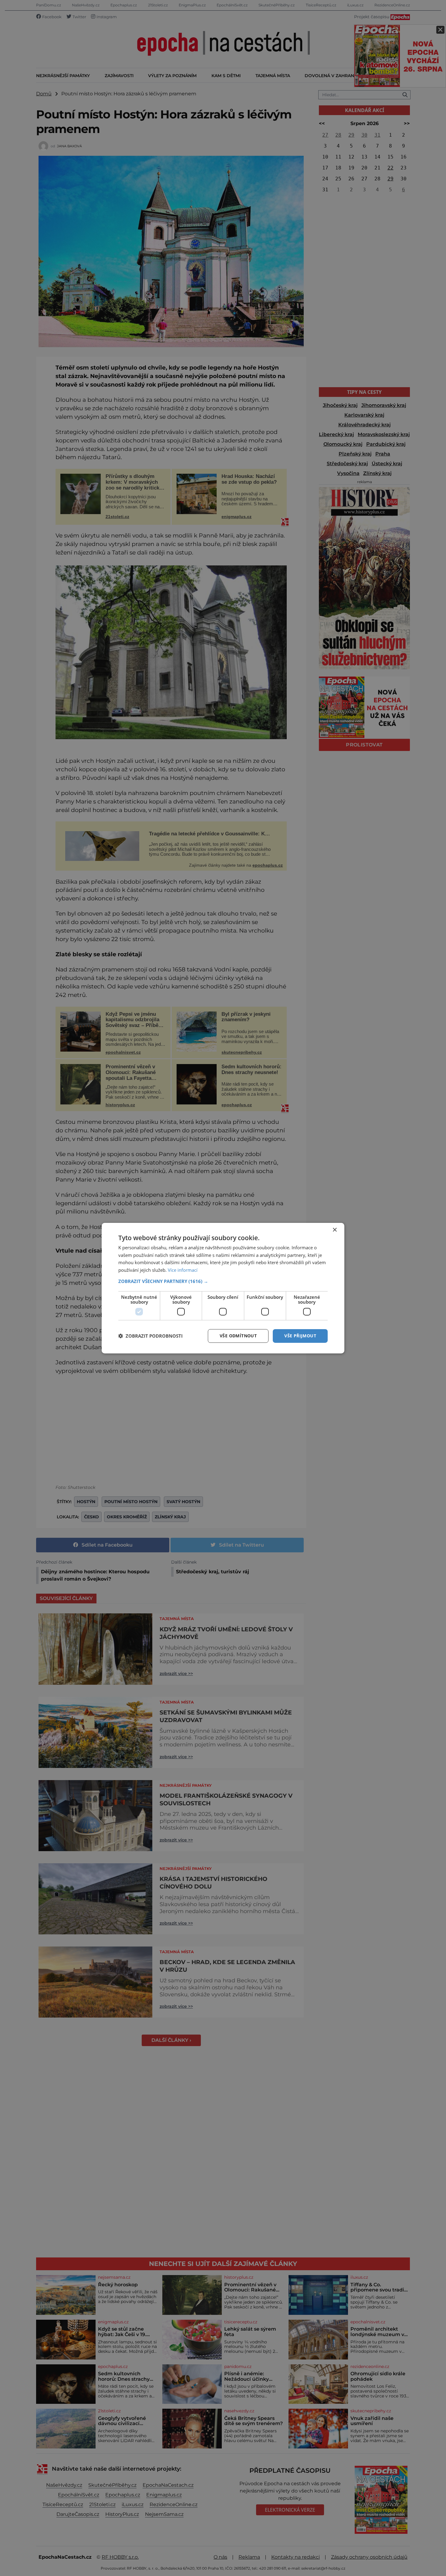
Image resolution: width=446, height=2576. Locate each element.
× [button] (334, 1230)
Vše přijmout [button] (300, 1336)
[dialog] (223, 1288)
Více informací (183, 1270)
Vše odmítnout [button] (238, 1336)
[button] (223, 1281)
